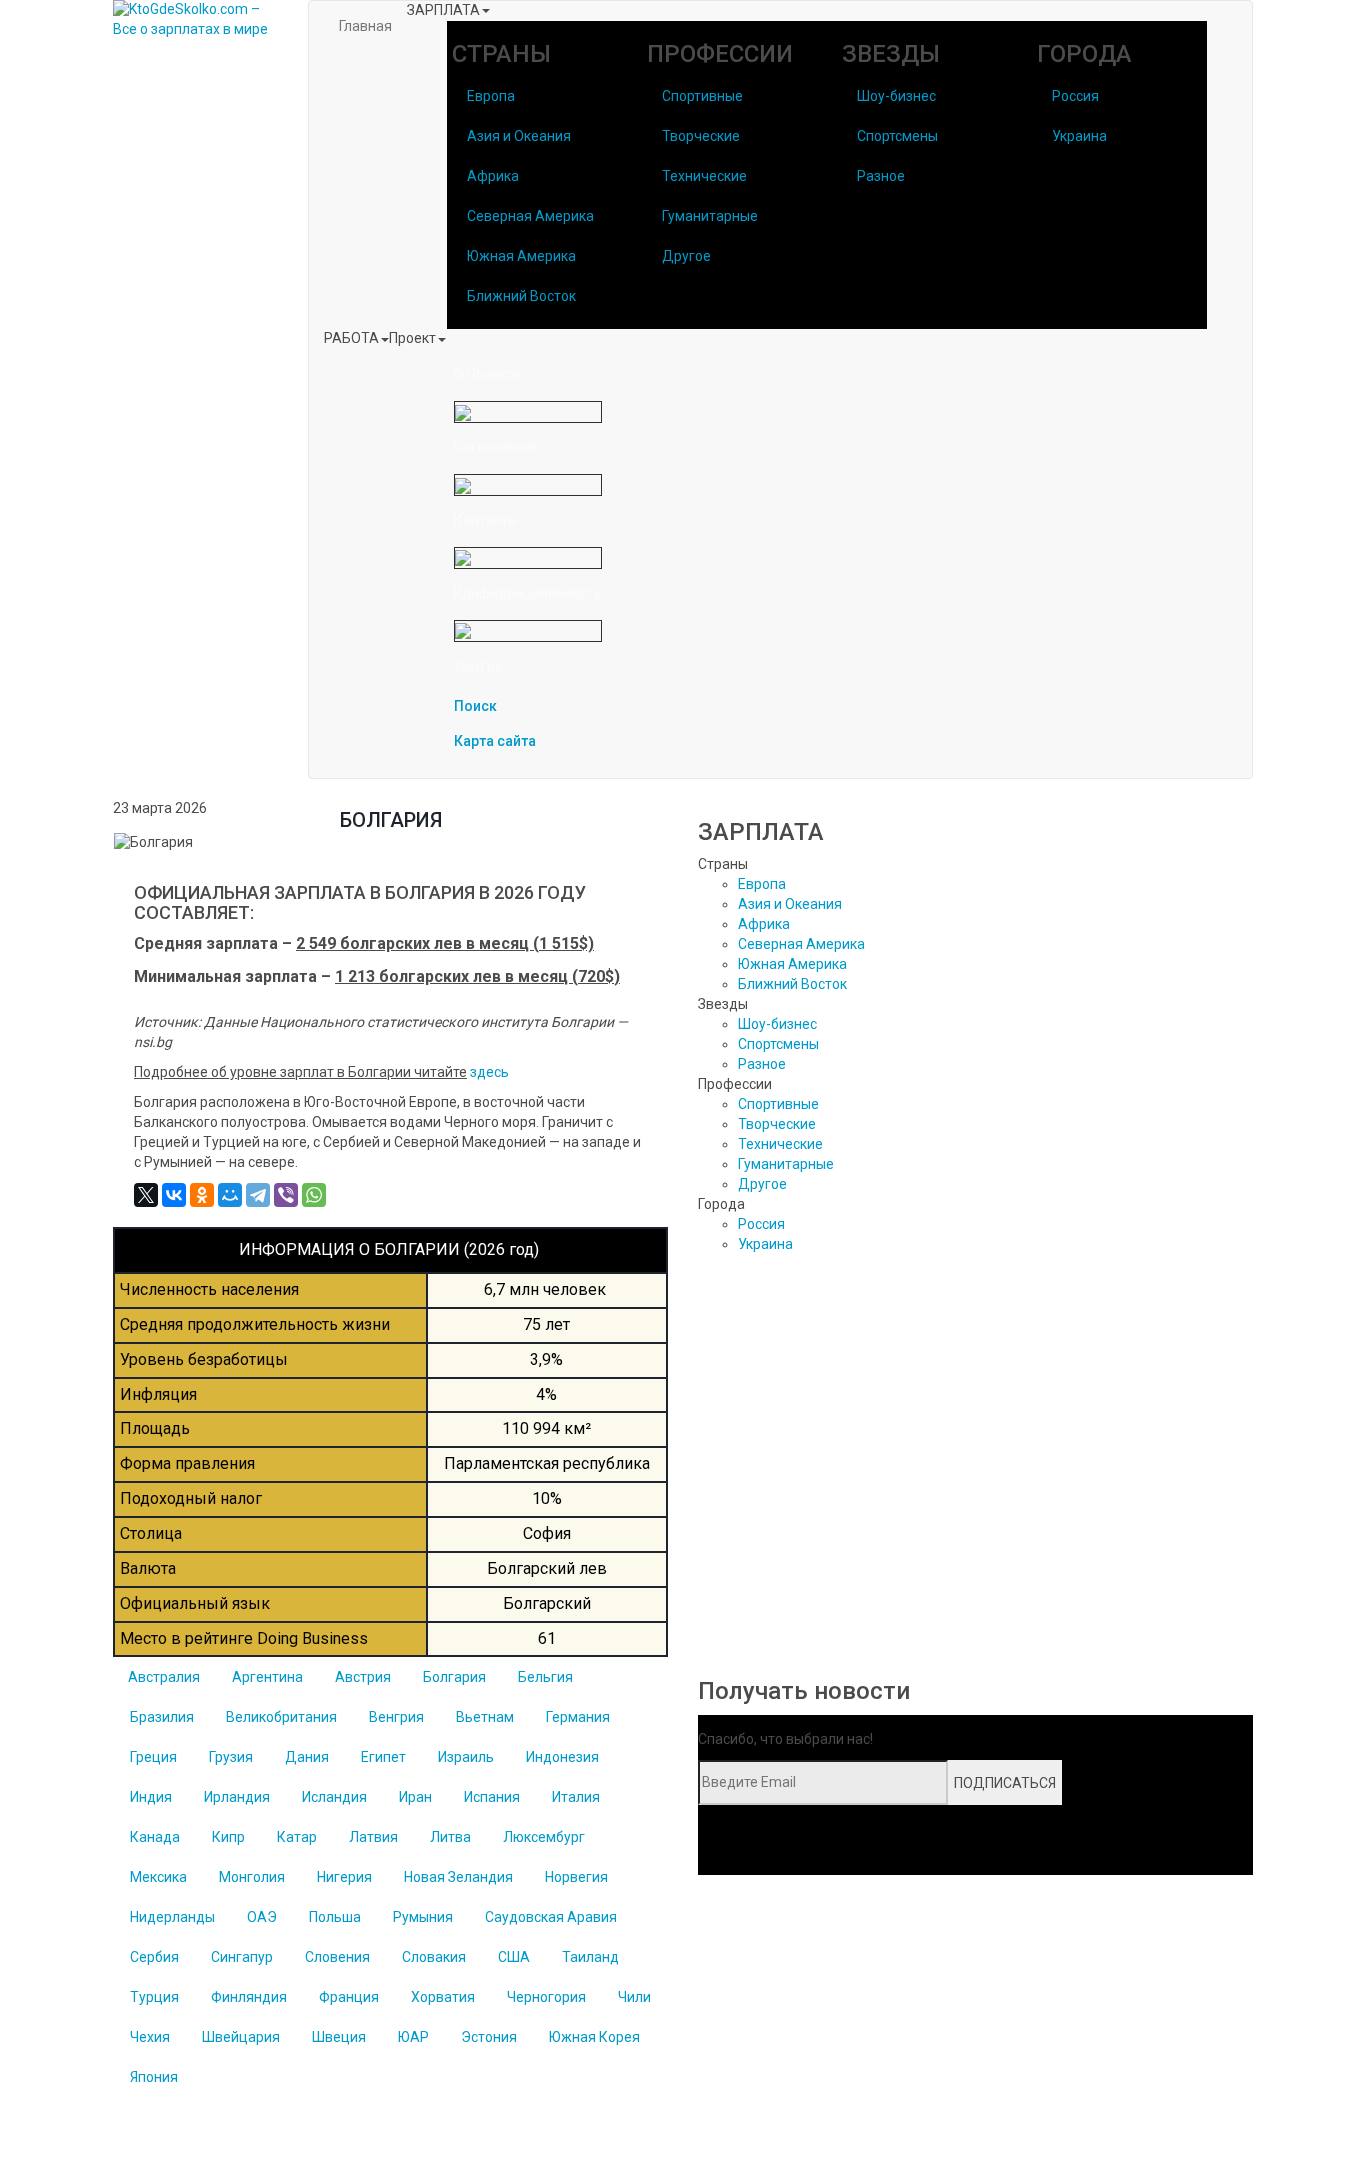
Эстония (489, 2037)
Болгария (454, 1677)
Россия (1075, 96)
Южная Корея (594, 2037)
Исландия (334, 1797)
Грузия (231, 1757)
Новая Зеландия (458, 1877)
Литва (450, 1837)
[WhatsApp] (314, 1195)
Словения (337, 1957)
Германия (578, 1717)
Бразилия (162, 1717)
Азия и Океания (519, 136)
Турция (154, 1997)
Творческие (701, 136)
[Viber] (286, 1195)
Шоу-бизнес (896, 96)
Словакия (434, 1957)
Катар (297, 1837)
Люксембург (544, 1837)
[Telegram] (258, 1195)
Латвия (373, 1837)
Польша (335, 1917)
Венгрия (396, 1717)
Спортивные (702, 96)
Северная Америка (530, 216)
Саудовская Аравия (551, 1917)
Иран (415, 1797)
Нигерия (344, 1877)
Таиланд (590, 1957)
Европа (491, 96)
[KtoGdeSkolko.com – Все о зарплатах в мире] (195, 20)
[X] (146, 1195)
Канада (155, 1837)
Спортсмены (897, 136)
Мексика (158, 1877)
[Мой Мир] (230, 1195)
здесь (489, 1072)
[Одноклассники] (202, 1195)
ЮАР (413, 2037)
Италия (576, 1797)
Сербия (154, 1957)
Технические (704, 176)
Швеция (339, 2037)
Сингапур (242, 1957)
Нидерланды (172, 1917)
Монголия (252, 1877)
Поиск (475, 706)
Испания (492, 1797)
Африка (493, 176)
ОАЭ (262, 1917)
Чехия (150, 2037)
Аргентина (267, 1677)
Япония (154, 2077)
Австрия (363, 1677)
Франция (349, 1997)
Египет (383, 1757)
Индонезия (562, 1757)
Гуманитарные (710, 216)
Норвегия (576, 1877)
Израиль (466, 1757)
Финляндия (249, 1997)
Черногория (546, 1997)
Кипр (228, 1837)
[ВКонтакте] (174, 1195)
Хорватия (443, 1997)
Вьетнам (485, 1717)
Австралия (164, 1677)
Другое (686, 256)
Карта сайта (495, 741)
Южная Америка (521, 256)
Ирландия (237, 1797)
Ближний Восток (521, 296)
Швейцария (241, 2037)
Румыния (423, 1917)
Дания (307, 1757)
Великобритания (281, 1717)
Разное (881, 176)
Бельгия (545, 1677)
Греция (153, 1757)
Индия (151, 1797)
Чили (634, 1997)
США (514, 1957)
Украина (1079, 136)
